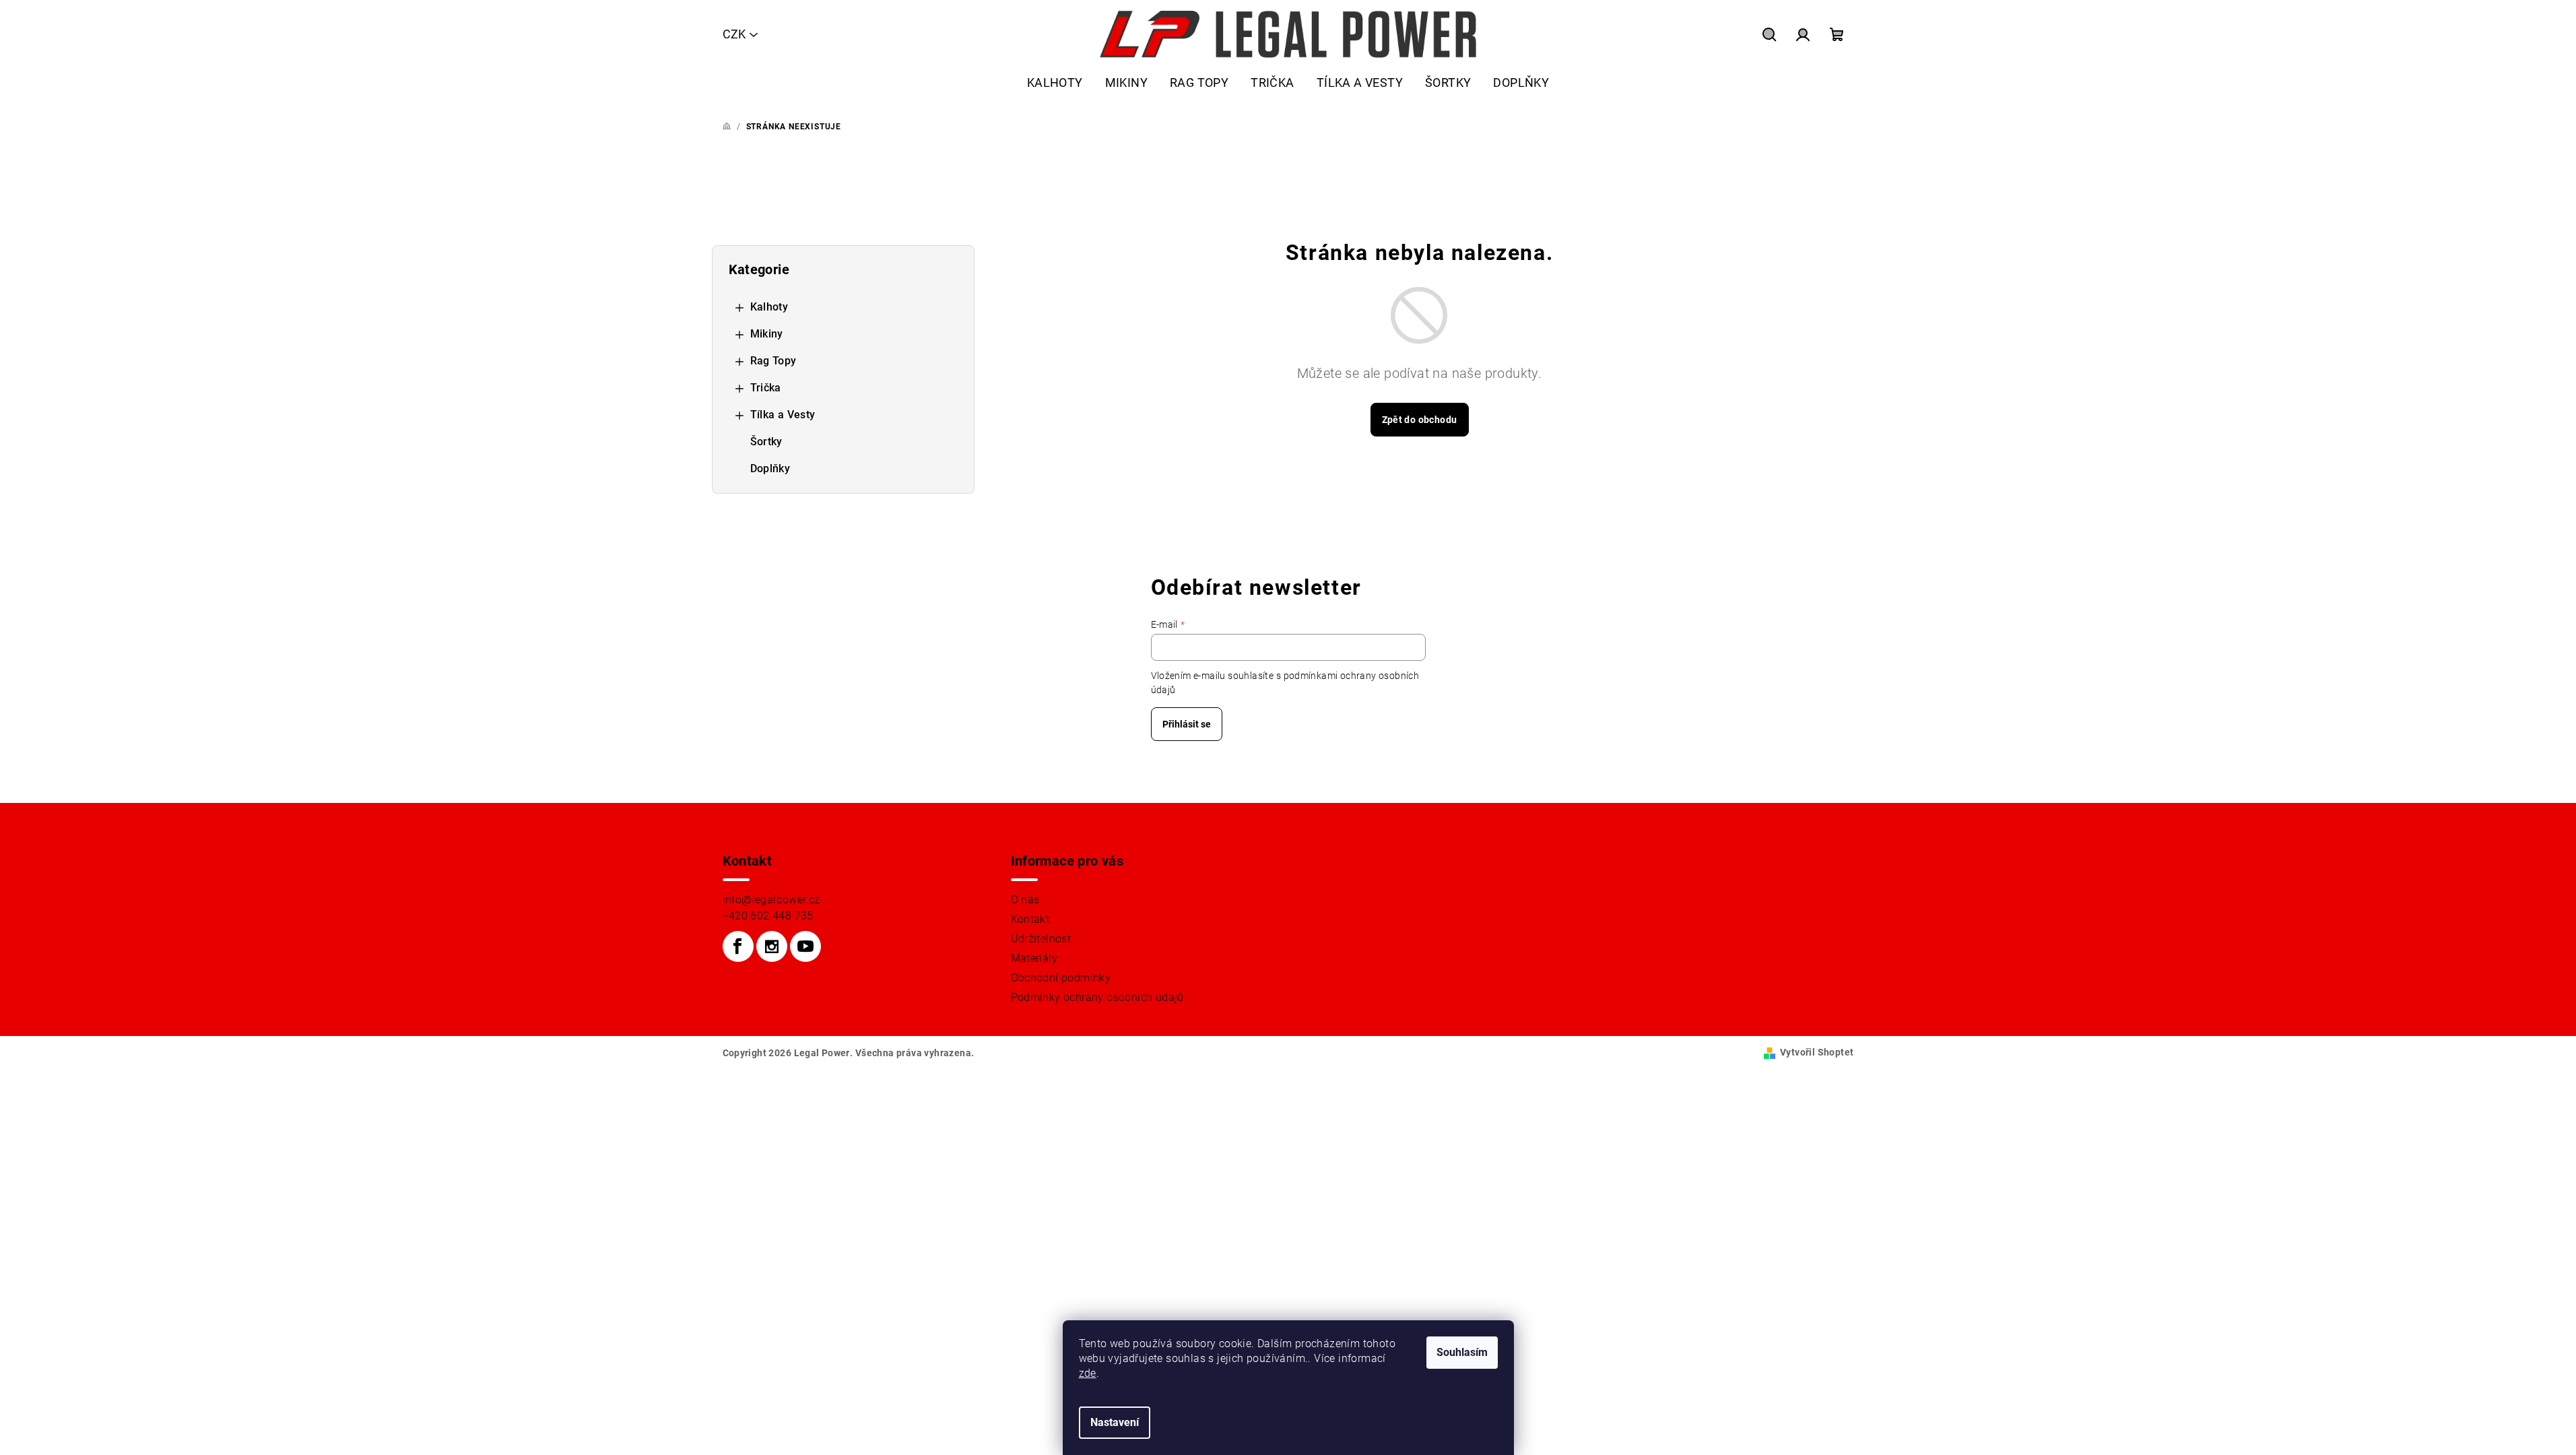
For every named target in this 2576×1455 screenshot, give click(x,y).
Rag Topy (773, 361)
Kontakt (1030, 919)
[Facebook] (738, 946)
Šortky (766, 442)
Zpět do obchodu (1420, 420)
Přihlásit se (1187, 724)
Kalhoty (769, 307)
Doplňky (770, 468)
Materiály (1034, 958)
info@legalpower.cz (771, 900)
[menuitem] (1055, 83)
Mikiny (767, 334)
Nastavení (1115, 1422)
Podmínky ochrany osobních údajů (1097, 997)
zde (1088, 1373)
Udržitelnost (1041, 939)
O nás (1025, 900)
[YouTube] (805, 946)
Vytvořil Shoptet (1817, 1052)
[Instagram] (772, 946)
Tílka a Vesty (783, 415)
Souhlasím (1462, 1352)
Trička (766, 388)
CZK (734, 34)
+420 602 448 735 (768, 916)
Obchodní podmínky (1061, 978)
